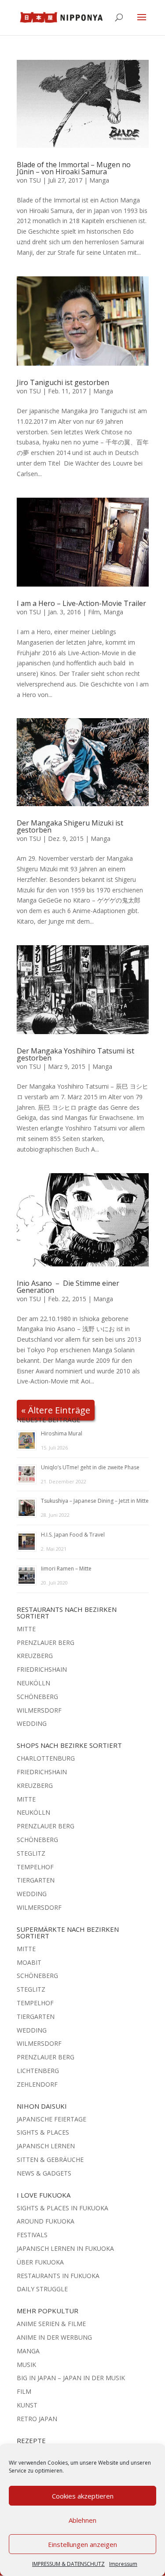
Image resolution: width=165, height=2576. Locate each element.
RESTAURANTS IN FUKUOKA (58, 2276)
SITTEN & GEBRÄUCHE (50, 2160)
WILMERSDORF (39, 1710)
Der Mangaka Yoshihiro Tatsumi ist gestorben (75, 1054)
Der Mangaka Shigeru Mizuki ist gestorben (70, 826)
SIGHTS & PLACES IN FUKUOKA (62, 2208)
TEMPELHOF (35, 1867)
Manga (99, 180)
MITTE (26, 1629)
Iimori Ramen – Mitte (66, 1569)
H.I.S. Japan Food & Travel (73, 1535)
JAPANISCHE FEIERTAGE (51, 2119)
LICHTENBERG (38, 2071)
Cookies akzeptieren (83, 2496)
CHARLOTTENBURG (46, 1758)
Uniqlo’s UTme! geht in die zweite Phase (90, 1467)
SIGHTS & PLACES (43, 2132)
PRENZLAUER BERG (46, 1642)
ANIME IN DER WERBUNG (54, 2337)
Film (94, 612)
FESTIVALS (32, 2235)
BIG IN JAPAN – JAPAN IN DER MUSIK (71, 2378)
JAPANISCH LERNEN (46, 2146)
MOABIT (29, 1962)
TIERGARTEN (36, 1880)
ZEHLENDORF (37, 2084)
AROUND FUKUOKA (46, 2221)
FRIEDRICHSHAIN (42, 1669)
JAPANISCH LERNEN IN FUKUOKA (65, 2248)
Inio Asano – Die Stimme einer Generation (68, 1287)
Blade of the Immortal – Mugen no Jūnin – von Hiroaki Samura (74, 168)
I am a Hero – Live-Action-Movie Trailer (81, 603)
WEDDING (32, 1723)
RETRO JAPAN (37, 2419)
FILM (24, 2391)
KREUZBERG (35, 1656)
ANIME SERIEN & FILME (51, 2324)
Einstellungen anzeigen (82, 2544)
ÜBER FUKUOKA (40, 2262)
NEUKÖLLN (33, 1683)
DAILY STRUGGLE (42, 2289)
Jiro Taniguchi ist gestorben (63, 382)
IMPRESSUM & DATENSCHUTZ (68, 2564)
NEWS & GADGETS (44, 2173)
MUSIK (26, 2365)
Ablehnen (82, 2520)
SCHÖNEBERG (37, 1697)
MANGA (28, 2351)
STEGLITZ (31, 1853)
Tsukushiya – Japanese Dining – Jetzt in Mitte (95, 1501)
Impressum (123, 2564)
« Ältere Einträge (56, 1410)
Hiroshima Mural (62, 1433)
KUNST (27, 2405)
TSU (35, 180)
